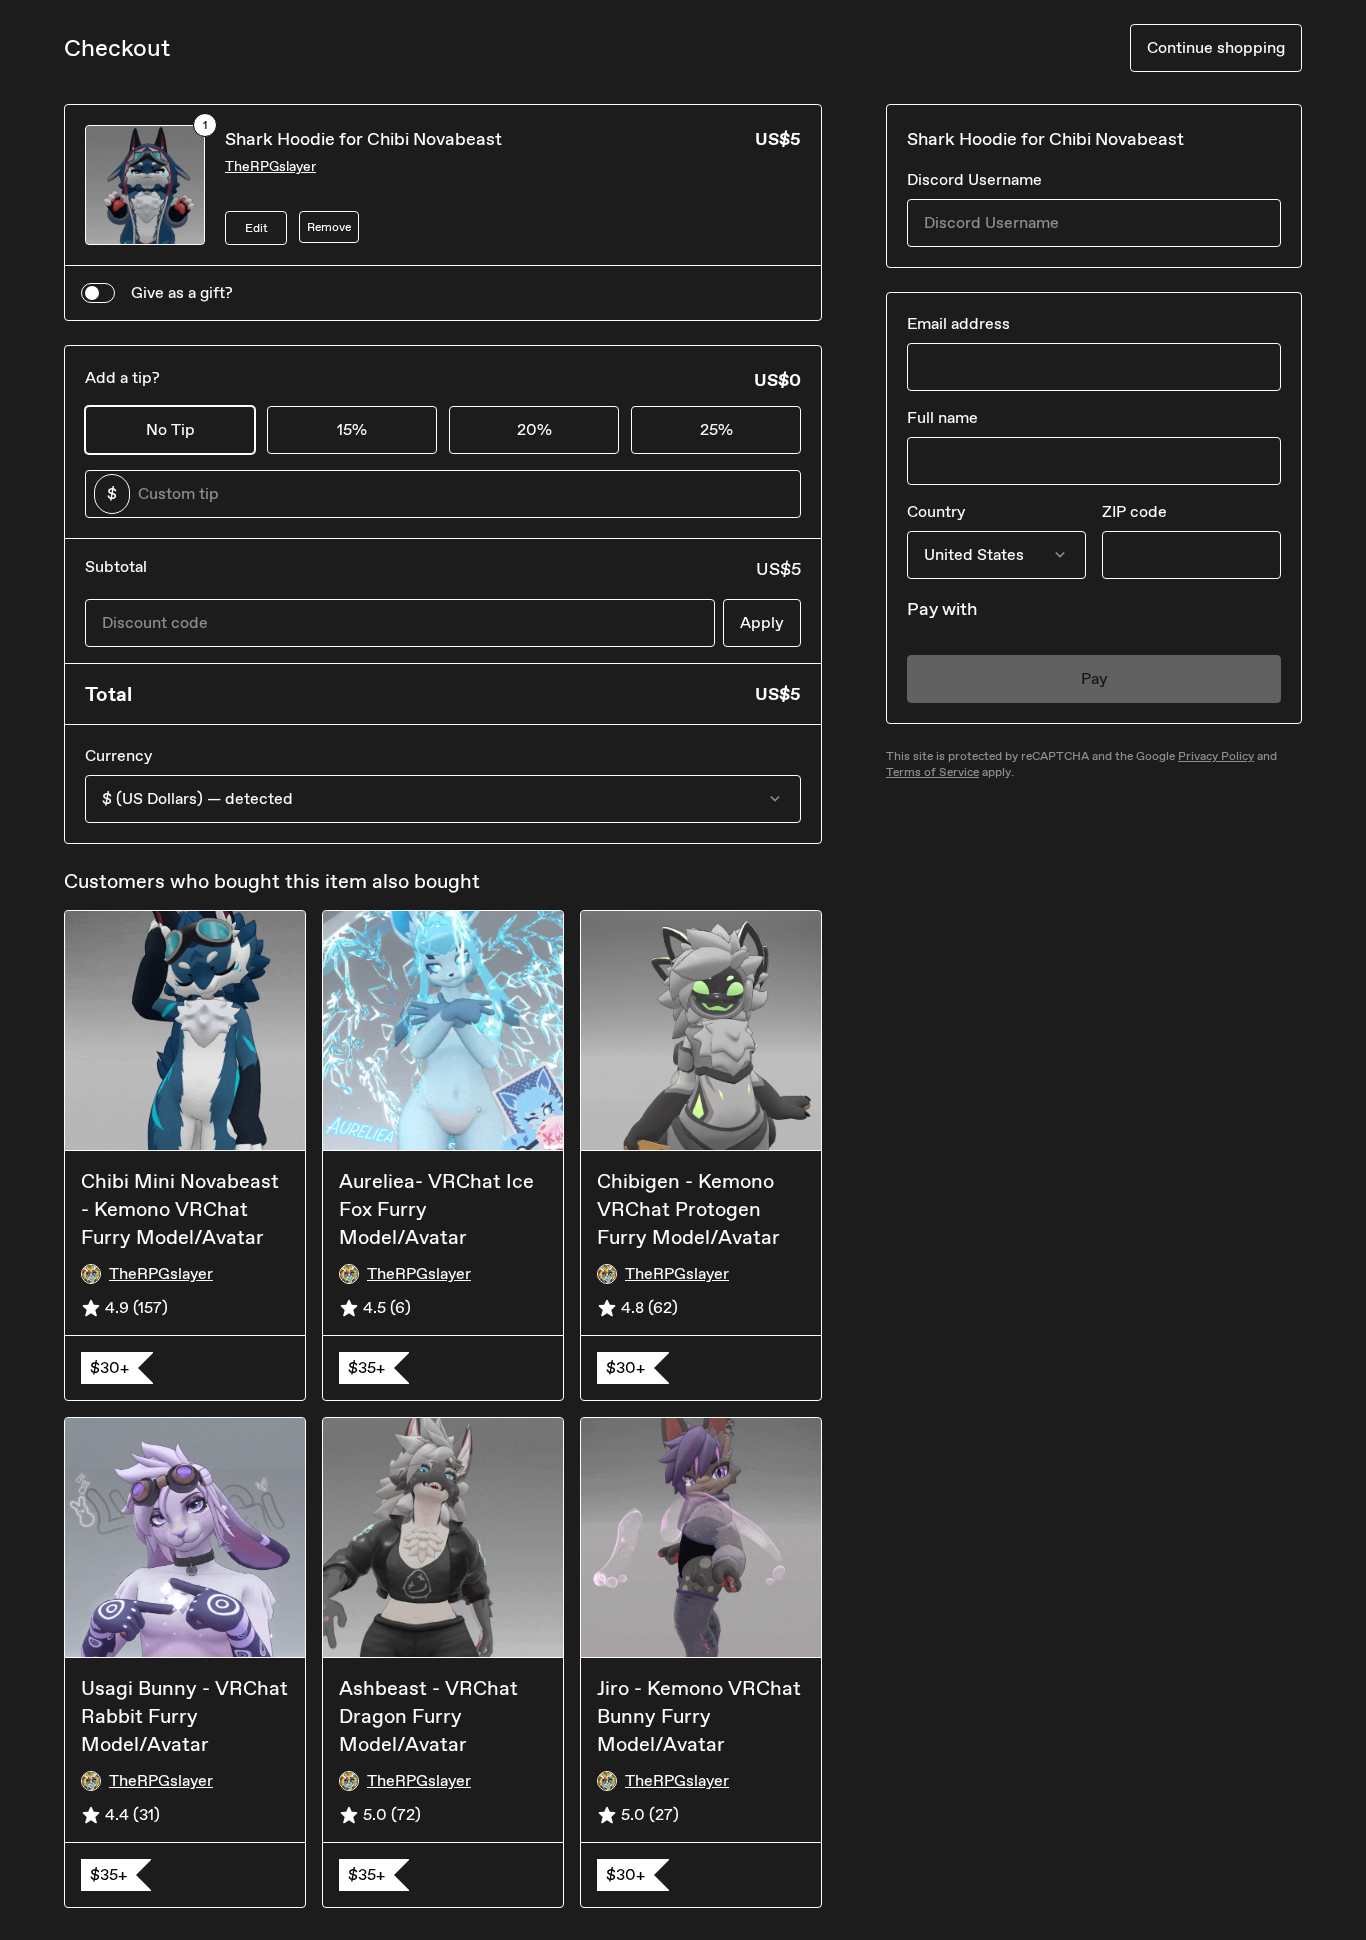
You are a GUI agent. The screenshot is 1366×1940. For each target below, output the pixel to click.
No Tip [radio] (170, 429)
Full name (942, 417)
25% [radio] (716, 429)
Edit (256, 228)
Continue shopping (1216, 47)
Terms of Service (932, 772)
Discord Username (974, 179)
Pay (1094, 678)
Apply (762, 622)
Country (936, 511)
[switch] (98, 293)
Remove (329, 227)
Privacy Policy (1216, 756)
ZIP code (1134, 511)
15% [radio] (352, 429)
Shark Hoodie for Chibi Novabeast (363, 139)
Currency (118, 755)
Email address (958, 323)
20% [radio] (534, 429)
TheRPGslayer (270, 166)
